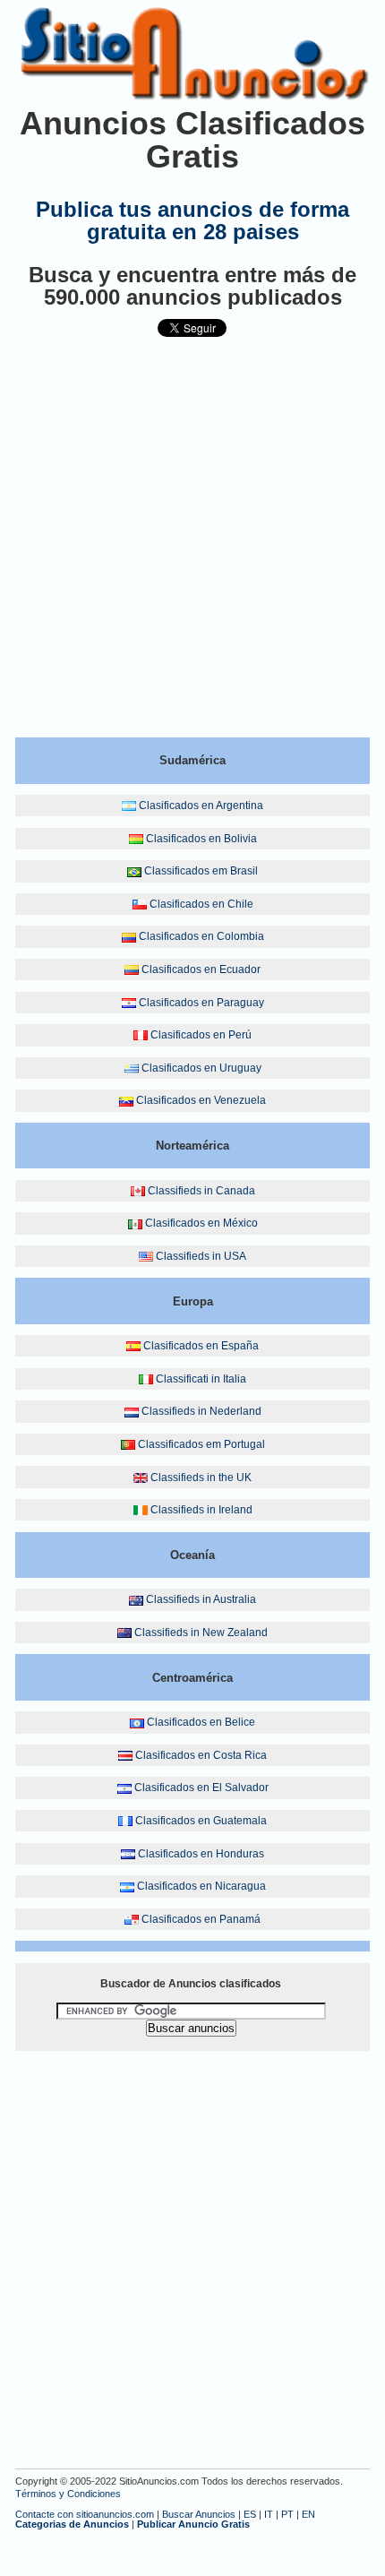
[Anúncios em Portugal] (128, 1444)
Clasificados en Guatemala (201, 1821)
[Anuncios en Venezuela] (126, 1100)
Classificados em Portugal (201, 1444)
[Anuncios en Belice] (137, 1722)
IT (269, 2514)
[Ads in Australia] (136, 1599)
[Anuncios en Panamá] (132, 1919)
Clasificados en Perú (201, 1035)
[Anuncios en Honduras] (128, 1854)
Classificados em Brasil (201, 871)
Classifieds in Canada (201, 1191)
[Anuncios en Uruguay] (132, 1068)
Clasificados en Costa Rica (201, 1755)
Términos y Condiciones (68, 2494)
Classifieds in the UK (201, 1478)
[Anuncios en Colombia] (129, 936)
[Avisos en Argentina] (129, 806)
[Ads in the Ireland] (141, 1510)
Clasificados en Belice (201, 1722)
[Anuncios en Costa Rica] (125, 1755)
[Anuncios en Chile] (140, 904)
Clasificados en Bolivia (201, 839)
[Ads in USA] (146, 1256)
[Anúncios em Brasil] (134, 871)
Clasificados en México (201, 1223)
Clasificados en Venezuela (201, 1100)
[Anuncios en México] (135, 1223)
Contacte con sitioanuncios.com (85, 2514)
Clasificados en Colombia (201, 936)
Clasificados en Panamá (201, 1919)
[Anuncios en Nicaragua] (127, 1886)
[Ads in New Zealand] (124, 1633)
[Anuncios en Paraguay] (129, 1003)
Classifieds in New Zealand (201, 1633)
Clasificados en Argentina (201, 806)
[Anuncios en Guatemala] (125, 1821)
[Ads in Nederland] (132, 1411)
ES (250, 2514)
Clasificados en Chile (201, 904)
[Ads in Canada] (138, 1191)
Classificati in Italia (201, 1379)
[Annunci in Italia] (146, 1379)
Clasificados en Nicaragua (201, 1886)
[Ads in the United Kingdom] (141, 1478)
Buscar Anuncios (199, 2514)
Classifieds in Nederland (201, 1411)
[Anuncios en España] (133, 1346)
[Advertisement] (192, 545)
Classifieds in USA (201, 1256)
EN (308, 2514)
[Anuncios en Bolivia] (136, 839)
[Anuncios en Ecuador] (132, 969)
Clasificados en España (201, 1346)
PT (287, 2514)
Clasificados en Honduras (201, 1854)
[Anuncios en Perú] (141, 1035)
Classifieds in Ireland (201, 1510)
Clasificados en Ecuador (201, 969)
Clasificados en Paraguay (201, 1003)
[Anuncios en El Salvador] (124, 1788)
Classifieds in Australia (201, 1599)
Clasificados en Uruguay (201, 1068)
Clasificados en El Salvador (201, 1788)
